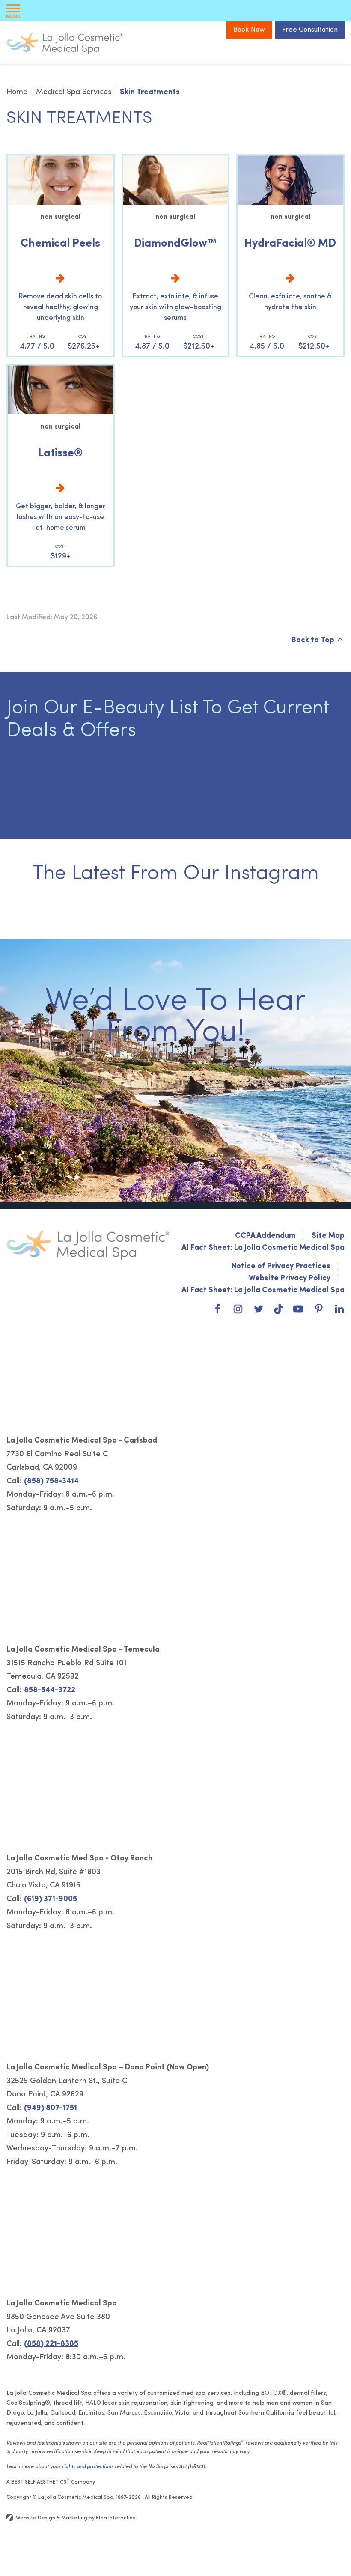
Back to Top (313, 641)
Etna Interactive (116, 2518)
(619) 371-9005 (51, 1899)
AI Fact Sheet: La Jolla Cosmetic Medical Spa (263, 1248)
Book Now (249, 30)
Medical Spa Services (74, 92)
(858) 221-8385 (51, 2344)
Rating (37, 337)
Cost (84, 337)
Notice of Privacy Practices (281, 1267)
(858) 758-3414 (51, 1482)
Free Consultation (310, 30)
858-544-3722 (50, 1690)
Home (17, 92)
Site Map (328, 1236)
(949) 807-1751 (51, 2108)
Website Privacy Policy (290, 1279)
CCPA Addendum (265, 1236)
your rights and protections (82, 2467)
